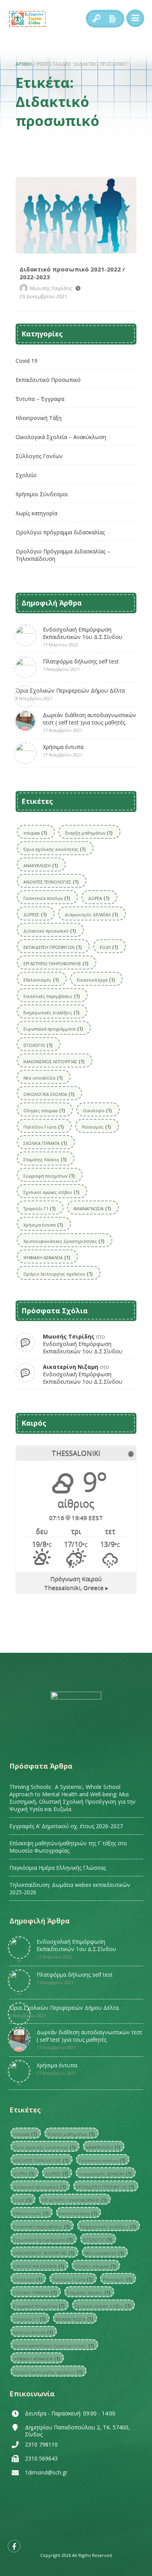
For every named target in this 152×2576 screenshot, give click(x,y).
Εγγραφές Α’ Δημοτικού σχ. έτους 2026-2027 (66, 1826)
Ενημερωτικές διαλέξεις (51, 1012)
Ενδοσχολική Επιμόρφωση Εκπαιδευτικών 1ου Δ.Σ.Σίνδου (83, 637)
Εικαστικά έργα (96, 980)
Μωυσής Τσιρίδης (51, 288)
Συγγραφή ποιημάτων (49, 1176)
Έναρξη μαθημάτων (89, 833)
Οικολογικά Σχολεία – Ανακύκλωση (61, 437)
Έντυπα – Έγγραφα (40, 399)
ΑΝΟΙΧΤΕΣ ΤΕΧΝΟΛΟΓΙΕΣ (51, 882)
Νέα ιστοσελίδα (43, 1078)
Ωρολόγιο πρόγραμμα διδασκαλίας (60, 532)
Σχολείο (26, 475)
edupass (35, 833)
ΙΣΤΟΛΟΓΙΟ (38, 1045)
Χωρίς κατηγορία (36, 513)
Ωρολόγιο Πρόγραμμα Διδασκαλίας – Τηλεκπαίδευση (63, 555)
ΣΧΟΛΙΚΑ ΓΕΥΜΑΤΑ (45, 1143)
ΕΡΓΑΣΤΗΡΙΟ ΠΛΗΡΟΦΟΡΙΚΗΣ (56, 963)
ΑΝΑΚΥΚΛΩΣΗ (41, 865)
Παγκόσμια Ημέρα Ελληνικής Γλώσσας (58, 1868)
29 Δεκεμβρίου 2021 (43, 296)
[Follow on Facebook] (14, 2546)
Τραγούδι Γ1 (39, 1208)
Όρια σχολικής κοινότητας (54, 849)
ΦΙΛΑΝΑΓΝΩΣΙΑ (92, 1208)
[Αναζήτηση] (96, 19)
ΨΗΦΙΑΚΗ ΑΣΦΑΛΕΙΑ (47, 1257)
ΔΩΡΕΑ (99, 898)
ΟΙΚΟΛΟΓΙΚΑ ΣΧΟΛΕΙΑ (49, 1094)
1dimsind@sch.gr (46, 2472)
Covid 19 (27, 361)
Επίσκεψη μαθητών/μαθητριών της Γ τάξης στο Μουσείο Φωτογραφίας (68, 1847)
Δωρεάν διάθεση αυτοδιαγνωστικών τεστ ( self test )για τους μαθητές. (89, 722)
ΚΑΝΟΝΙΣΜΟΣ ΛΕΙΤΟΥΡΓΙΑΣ (54, 1061)
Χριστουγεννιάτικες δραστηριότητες (64, 1241)
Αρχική (24, 64)
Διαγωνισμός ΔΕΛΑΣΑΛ (91, 914)
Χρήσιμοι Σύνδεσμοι (42, 494)
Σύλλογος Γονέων (39, 456)
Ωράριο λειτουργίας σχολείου (58, 1274)
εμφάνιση (113, 19)
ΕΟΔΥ (109, 947)
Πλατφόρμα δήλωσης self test (81, 665)
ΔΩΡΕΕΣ (35, 914)
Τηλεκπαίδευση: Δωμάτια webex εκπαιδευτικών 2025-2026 (70, 1888)
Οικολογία (97, 1110)
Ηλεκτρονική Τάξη (39, 418)
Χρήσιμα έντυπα (63, 750)
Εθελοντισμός (41, 980)
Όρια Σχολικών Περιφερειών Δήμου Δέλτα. (71, 694)
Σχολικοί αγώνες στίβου (51, 1192)
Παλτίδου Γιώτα (43, 1127)
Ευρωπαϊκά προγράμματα (53, 1029)
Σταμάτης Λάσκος (45, 1159)
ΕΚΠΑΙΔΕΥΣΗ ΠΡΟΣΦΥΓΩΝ (52, 947)
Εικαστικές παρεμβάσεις (51, 996)
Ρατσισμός (96, 1127)
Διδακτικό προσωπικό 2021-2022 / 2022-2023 (76, 215)
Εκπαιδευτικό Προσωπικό (48, 380)
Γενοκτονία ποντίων (47, 898)
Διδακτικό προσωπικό (49, 931)
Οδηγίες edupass (44, 1110)
